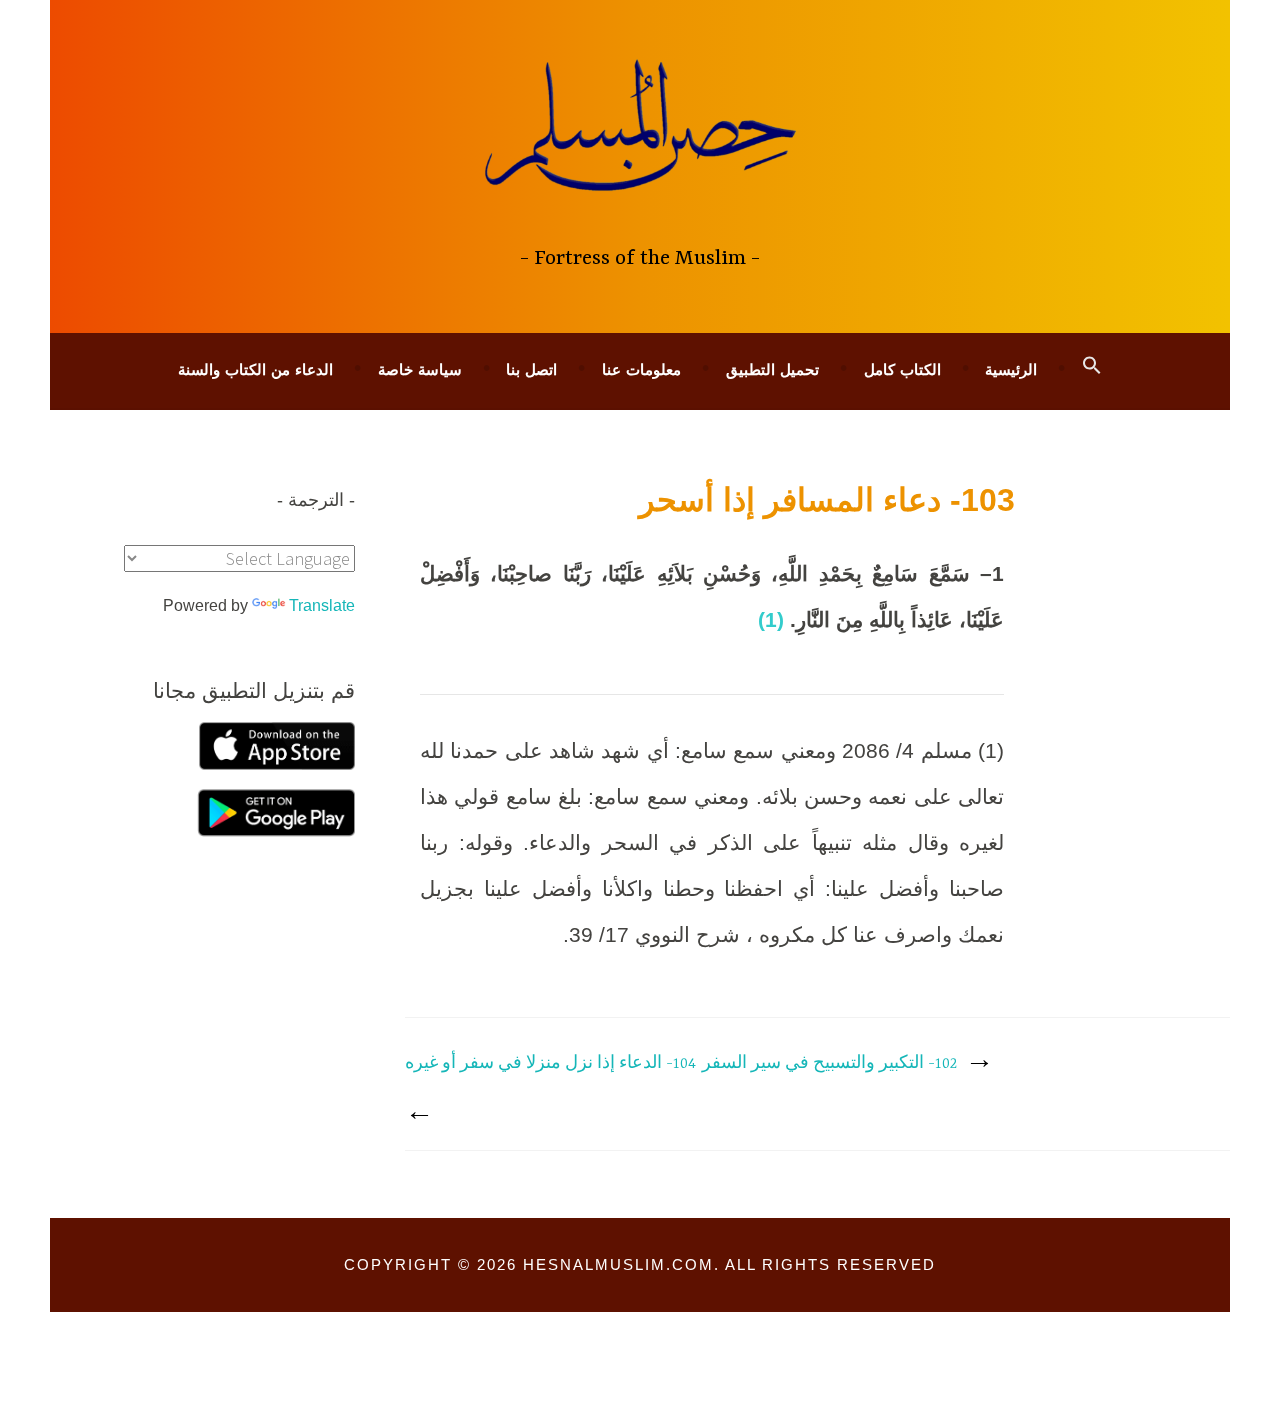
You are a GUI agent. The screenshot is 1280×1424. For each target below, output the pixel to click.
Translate (322, 605)
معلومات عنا (641, 369)
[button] (1092, 366)
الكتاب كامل (902, 369)
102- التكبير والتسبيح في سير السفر (829, 1064)
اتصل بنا (531, 369)
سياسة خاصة (420, 369)
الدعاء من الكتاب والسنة (255, 369)
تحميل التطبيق (772, 369)
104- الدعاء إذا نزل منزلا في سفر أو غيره (550, 1064)
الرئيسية (1011, 369)
